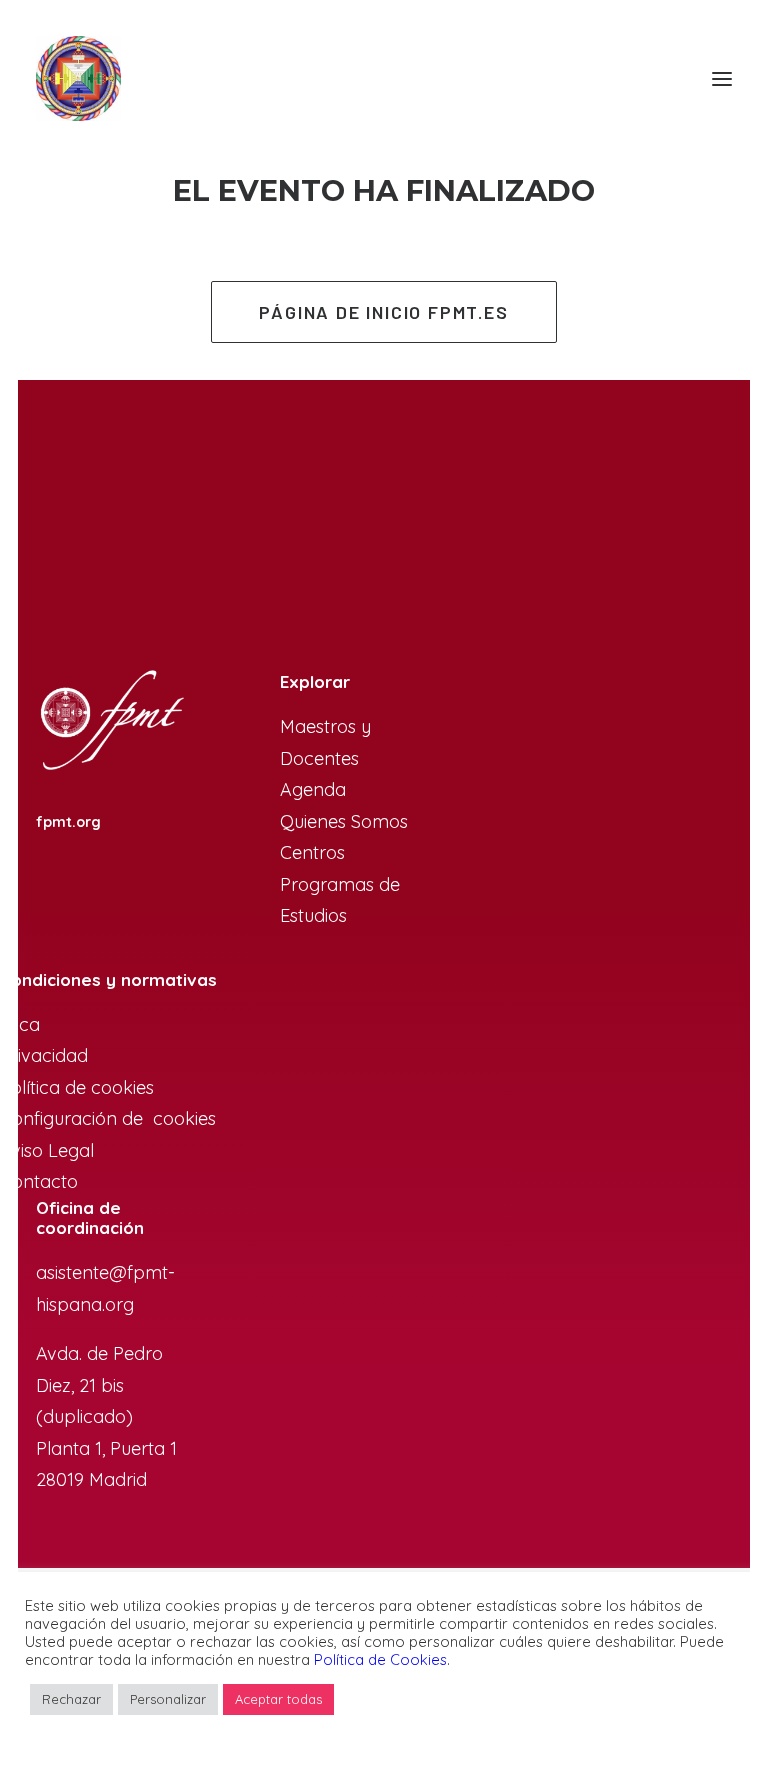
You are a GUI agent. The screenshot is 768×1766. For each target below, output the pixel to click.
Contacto (39, 1181)
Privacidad (44, 1055)
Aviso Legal (47, 1150)
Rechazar (71, 1699)
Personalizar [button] (168, 1699)
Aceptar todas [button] (278, 1699)
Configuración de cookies (108, 1118)
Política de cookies (77, 1087)
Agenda (313, 789)
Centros (312, 852)
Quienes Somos (344, 821)
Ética (20, 1024)
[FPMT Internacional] (111, 721)
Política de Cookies (380, 1659)
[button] (722, 78)
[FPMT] (78, 78)
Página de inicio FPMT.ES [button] (383, 312)
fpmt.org (68, 822)
